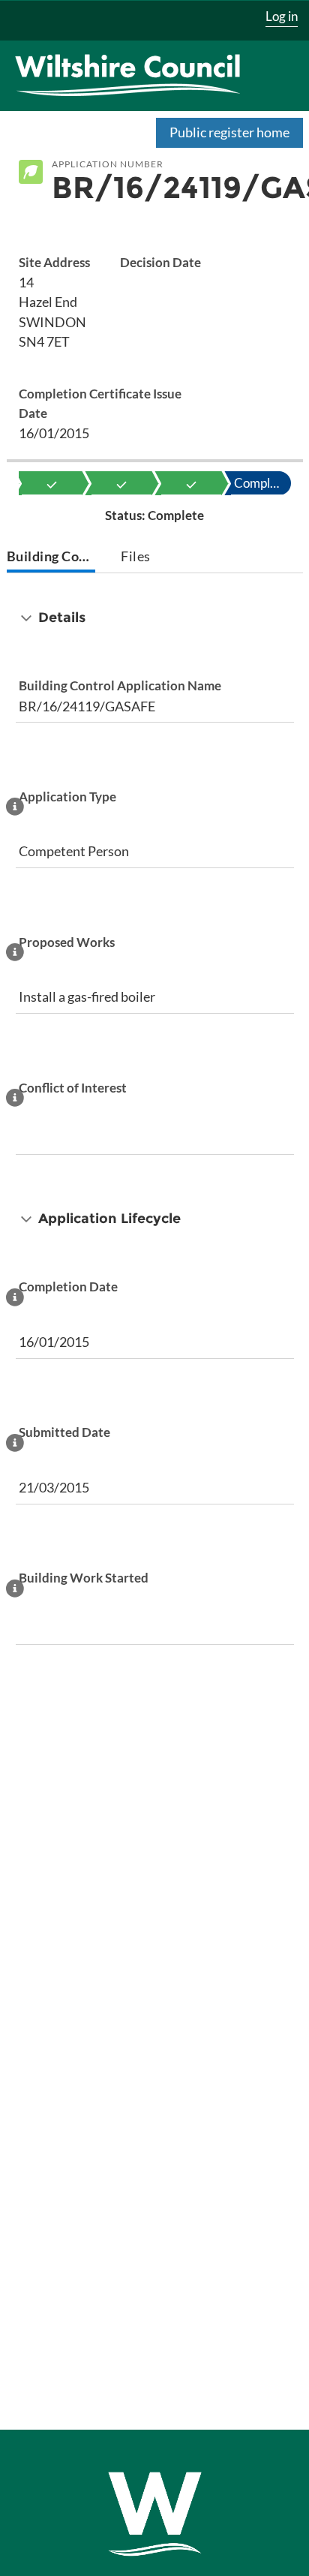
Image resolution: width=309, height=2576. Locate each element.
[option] (52, 483)
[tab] (51, 558)
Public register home (229, 132)
